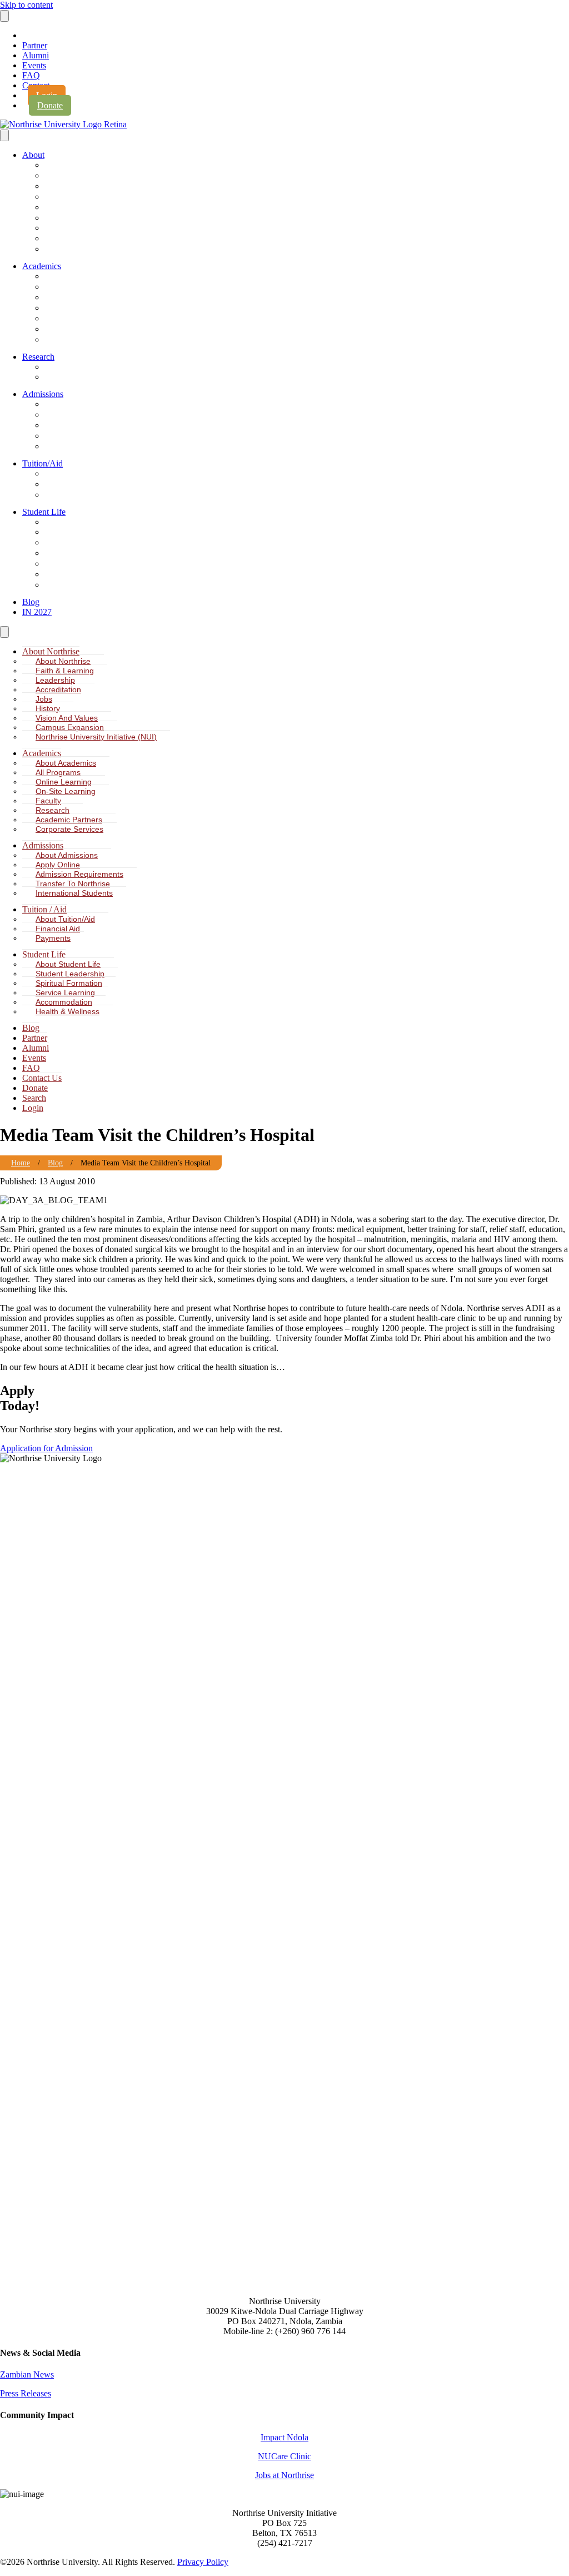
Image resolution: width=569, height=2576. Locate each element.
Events (34, 65)
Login (33, 1108)
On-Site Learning (77, 308)
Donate (50, 105)
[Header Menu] (4, 16)
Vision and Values (67, 718)
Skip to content (26, 5)
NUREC (63, 377)
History (61, 218)
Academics (42, 266)
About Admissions (79, 404)
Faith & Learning (76, 176)
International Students (85, 447)
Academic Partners (81, 329)
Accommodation (76, 564)
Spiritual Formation (80, 543)
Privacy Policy (203, 2562)
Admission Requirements (90, 426)
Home (21, 1163)
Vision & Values (76, 228)
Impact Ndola (284, 2437)
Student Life (44, 512)
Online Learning (75, 298)
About (33, 155)
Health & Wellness (80, 575)
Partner (35, 45)
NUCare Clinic (284, 2456)
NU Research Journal (84, 367)
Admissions (43, 394)
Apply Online (71, 415)
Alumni (36, 55)
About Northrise (75, 165)
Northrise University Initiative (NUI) (106, 249)
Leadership (68, 187)
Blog (31, 602)
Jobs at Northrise (284, 2475)
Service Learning (77, 554)
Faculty (62, 319)
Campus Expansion (81, 239)
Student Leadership (81, 532)
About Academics (78, 277)
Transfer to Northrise (83, 436)
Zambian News (27, 2374)
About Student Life (80, 522)
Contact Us (42, 1078)
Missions (64, 585)
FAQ (31, 75)
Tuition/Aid (43, 463)
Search (34, 1098)
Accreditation (71, 197)
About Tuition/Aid (78, 474)
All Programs (71, 287)
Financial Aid (71, 485)
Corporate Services (81, 340)
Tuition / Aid (44, 909)
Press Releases (26, 2393)
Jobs (58, 208)
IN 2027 (37, 612)
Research (38, 357)
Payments (66, 495)
